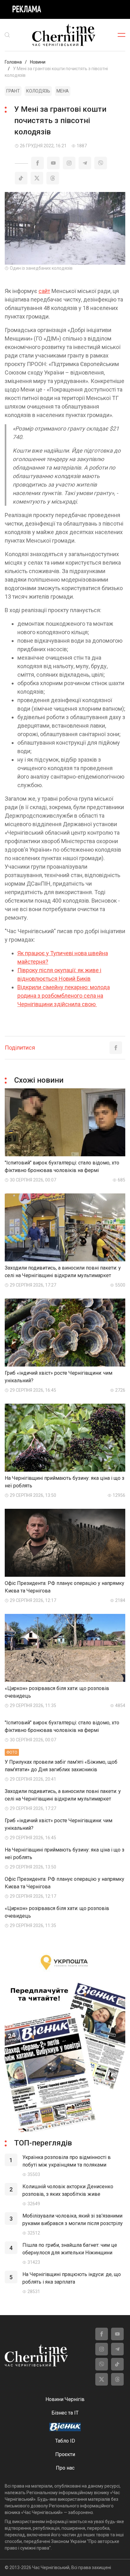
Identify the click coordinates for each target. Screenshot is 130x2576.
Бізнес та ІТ (65, 2413)
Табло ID (65, 2441)
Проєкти (65, 2454)
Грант (13, 91)
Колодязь (38, 91)
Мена (63, 91)
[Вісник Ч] (65, 2427)
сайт (44, 291)
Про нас (65, 2468)
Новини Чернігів (65, 2399)
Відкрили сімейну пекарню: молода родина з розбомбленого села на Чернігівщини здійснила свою (64, 996)
